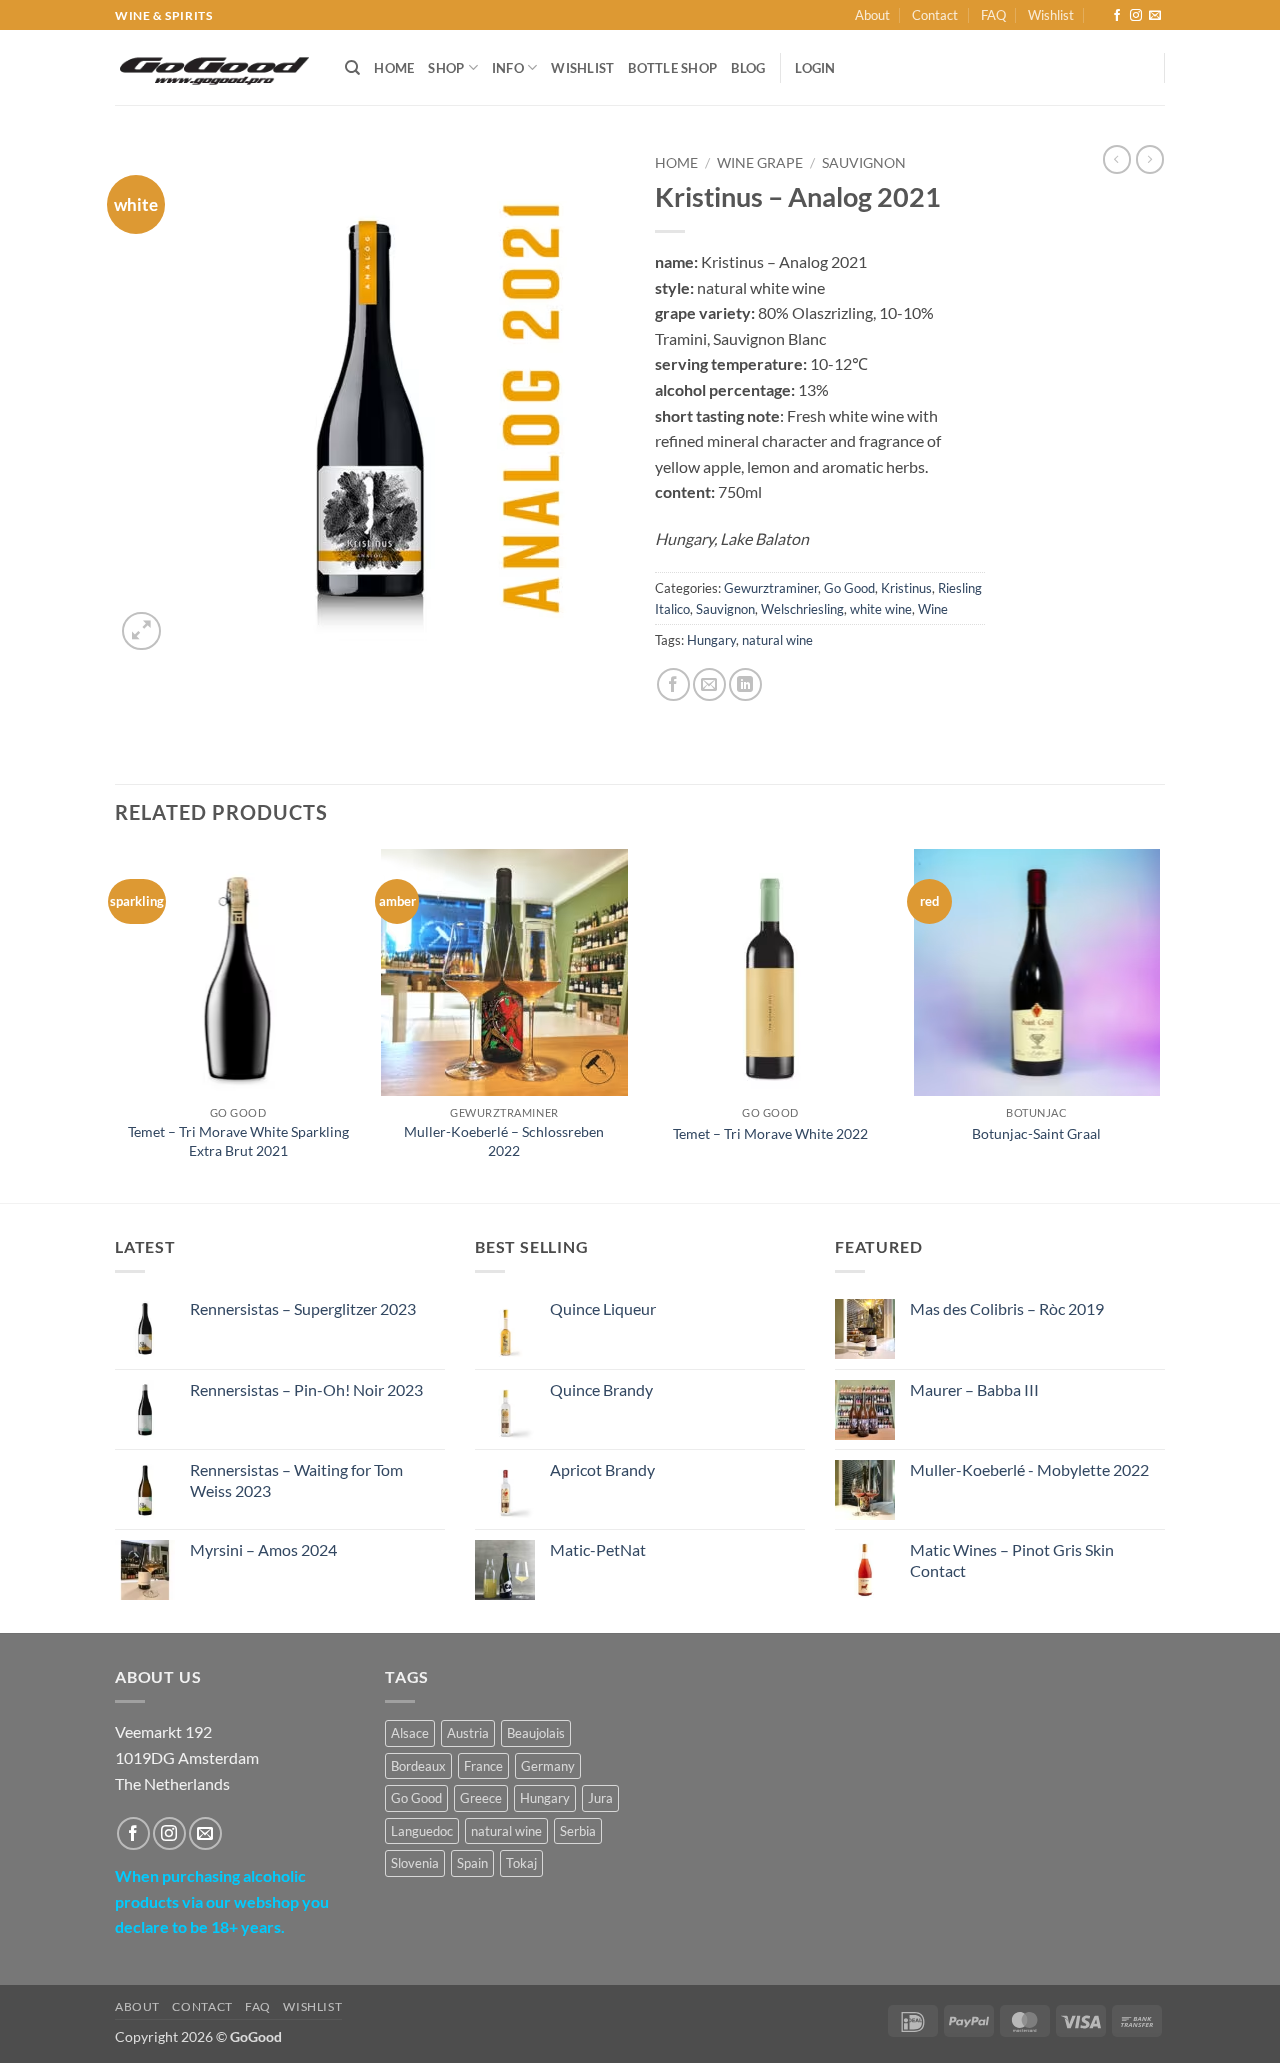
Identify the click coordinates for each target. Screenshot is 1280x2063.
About (872, 15)
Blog (748, 68)
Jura (600, 1798)
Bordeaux (418, 1766)
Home (394, 68)
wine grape (760, 163)
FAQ (993, 15)
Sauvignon (864, 163)
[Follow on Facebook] (1117, 16)
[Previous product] (1150, 159)
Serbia (578, 1831)
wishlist (582, 68)
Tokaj (521, 1863)
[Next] (1159, 1024)
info (508, 68)
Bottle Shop (672, 68)
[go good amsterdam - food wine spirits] (215, 68)
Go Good (849, 588)
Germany (548, 1766)
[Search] (352, 68)
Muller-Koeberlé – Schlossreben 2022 (504, 1141)
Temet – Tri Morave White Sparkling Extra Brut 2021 (238, 1141)
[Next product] (1117, 159)
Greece (481, 1798)
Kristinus (906, 588)
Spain (472, 1863)
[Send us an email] (1155, 16)
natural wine (777, 640)
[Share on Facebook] (673, 684)
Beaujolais (536, 1733)
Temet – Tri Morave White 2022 (770, 1133)
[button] (141, 631)
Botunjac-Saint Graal (1036, 1133)
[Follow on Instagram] (1136, 16)
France (483, 1766)
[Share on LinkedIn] (745, 684)
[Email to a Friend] (709, 684)
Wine (933, 609)
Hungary (711, 640)
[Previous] (116, 1024)
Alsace (410, 1733)
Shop (446, 68)
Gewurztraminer (771, 588)
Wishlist (1051, 15)
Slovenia (415, 1863)
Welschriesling (802, 609)
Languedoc (422, 1831)
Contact (935, 15)
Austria (468, 1733)
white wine (881, 609)
